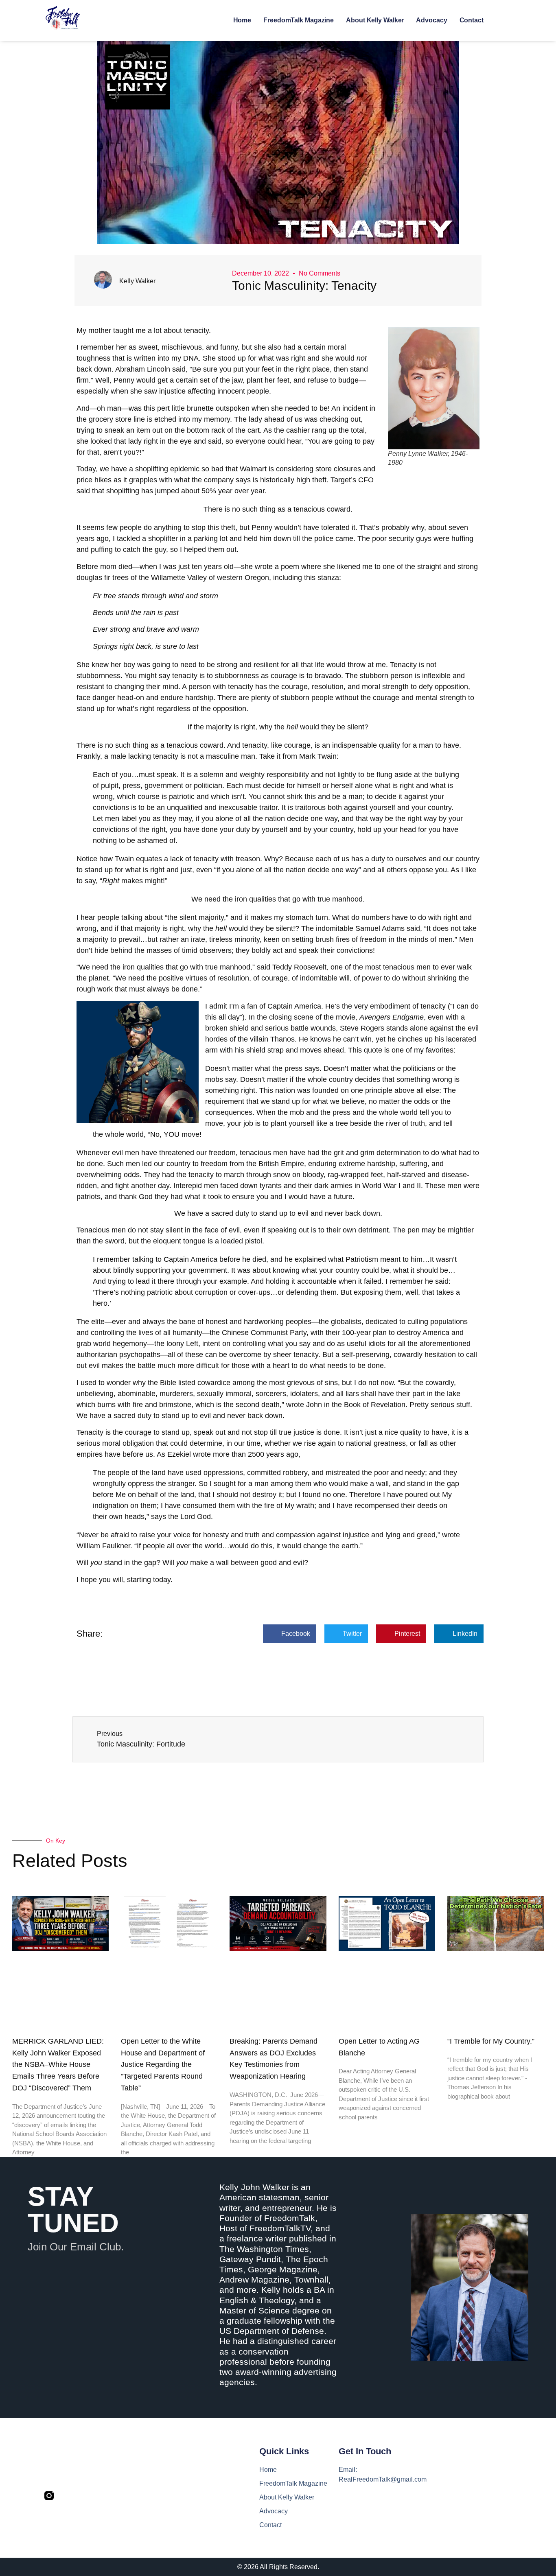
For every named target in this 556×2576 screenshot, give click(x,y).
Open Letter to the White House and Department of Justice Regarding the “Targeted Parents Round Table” (163, 2065)
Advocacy (431, 20)
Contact (472, 20)
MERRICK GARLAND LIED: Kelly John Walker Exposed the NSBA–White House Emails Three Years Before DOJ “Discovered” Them (58, 2065)
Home (242, 20)
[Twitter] (67, 2496)
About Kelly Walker (375, 20)
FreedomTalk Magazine (299, 20)
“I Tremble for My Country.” (491, 2041)
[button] (290, 1634)
